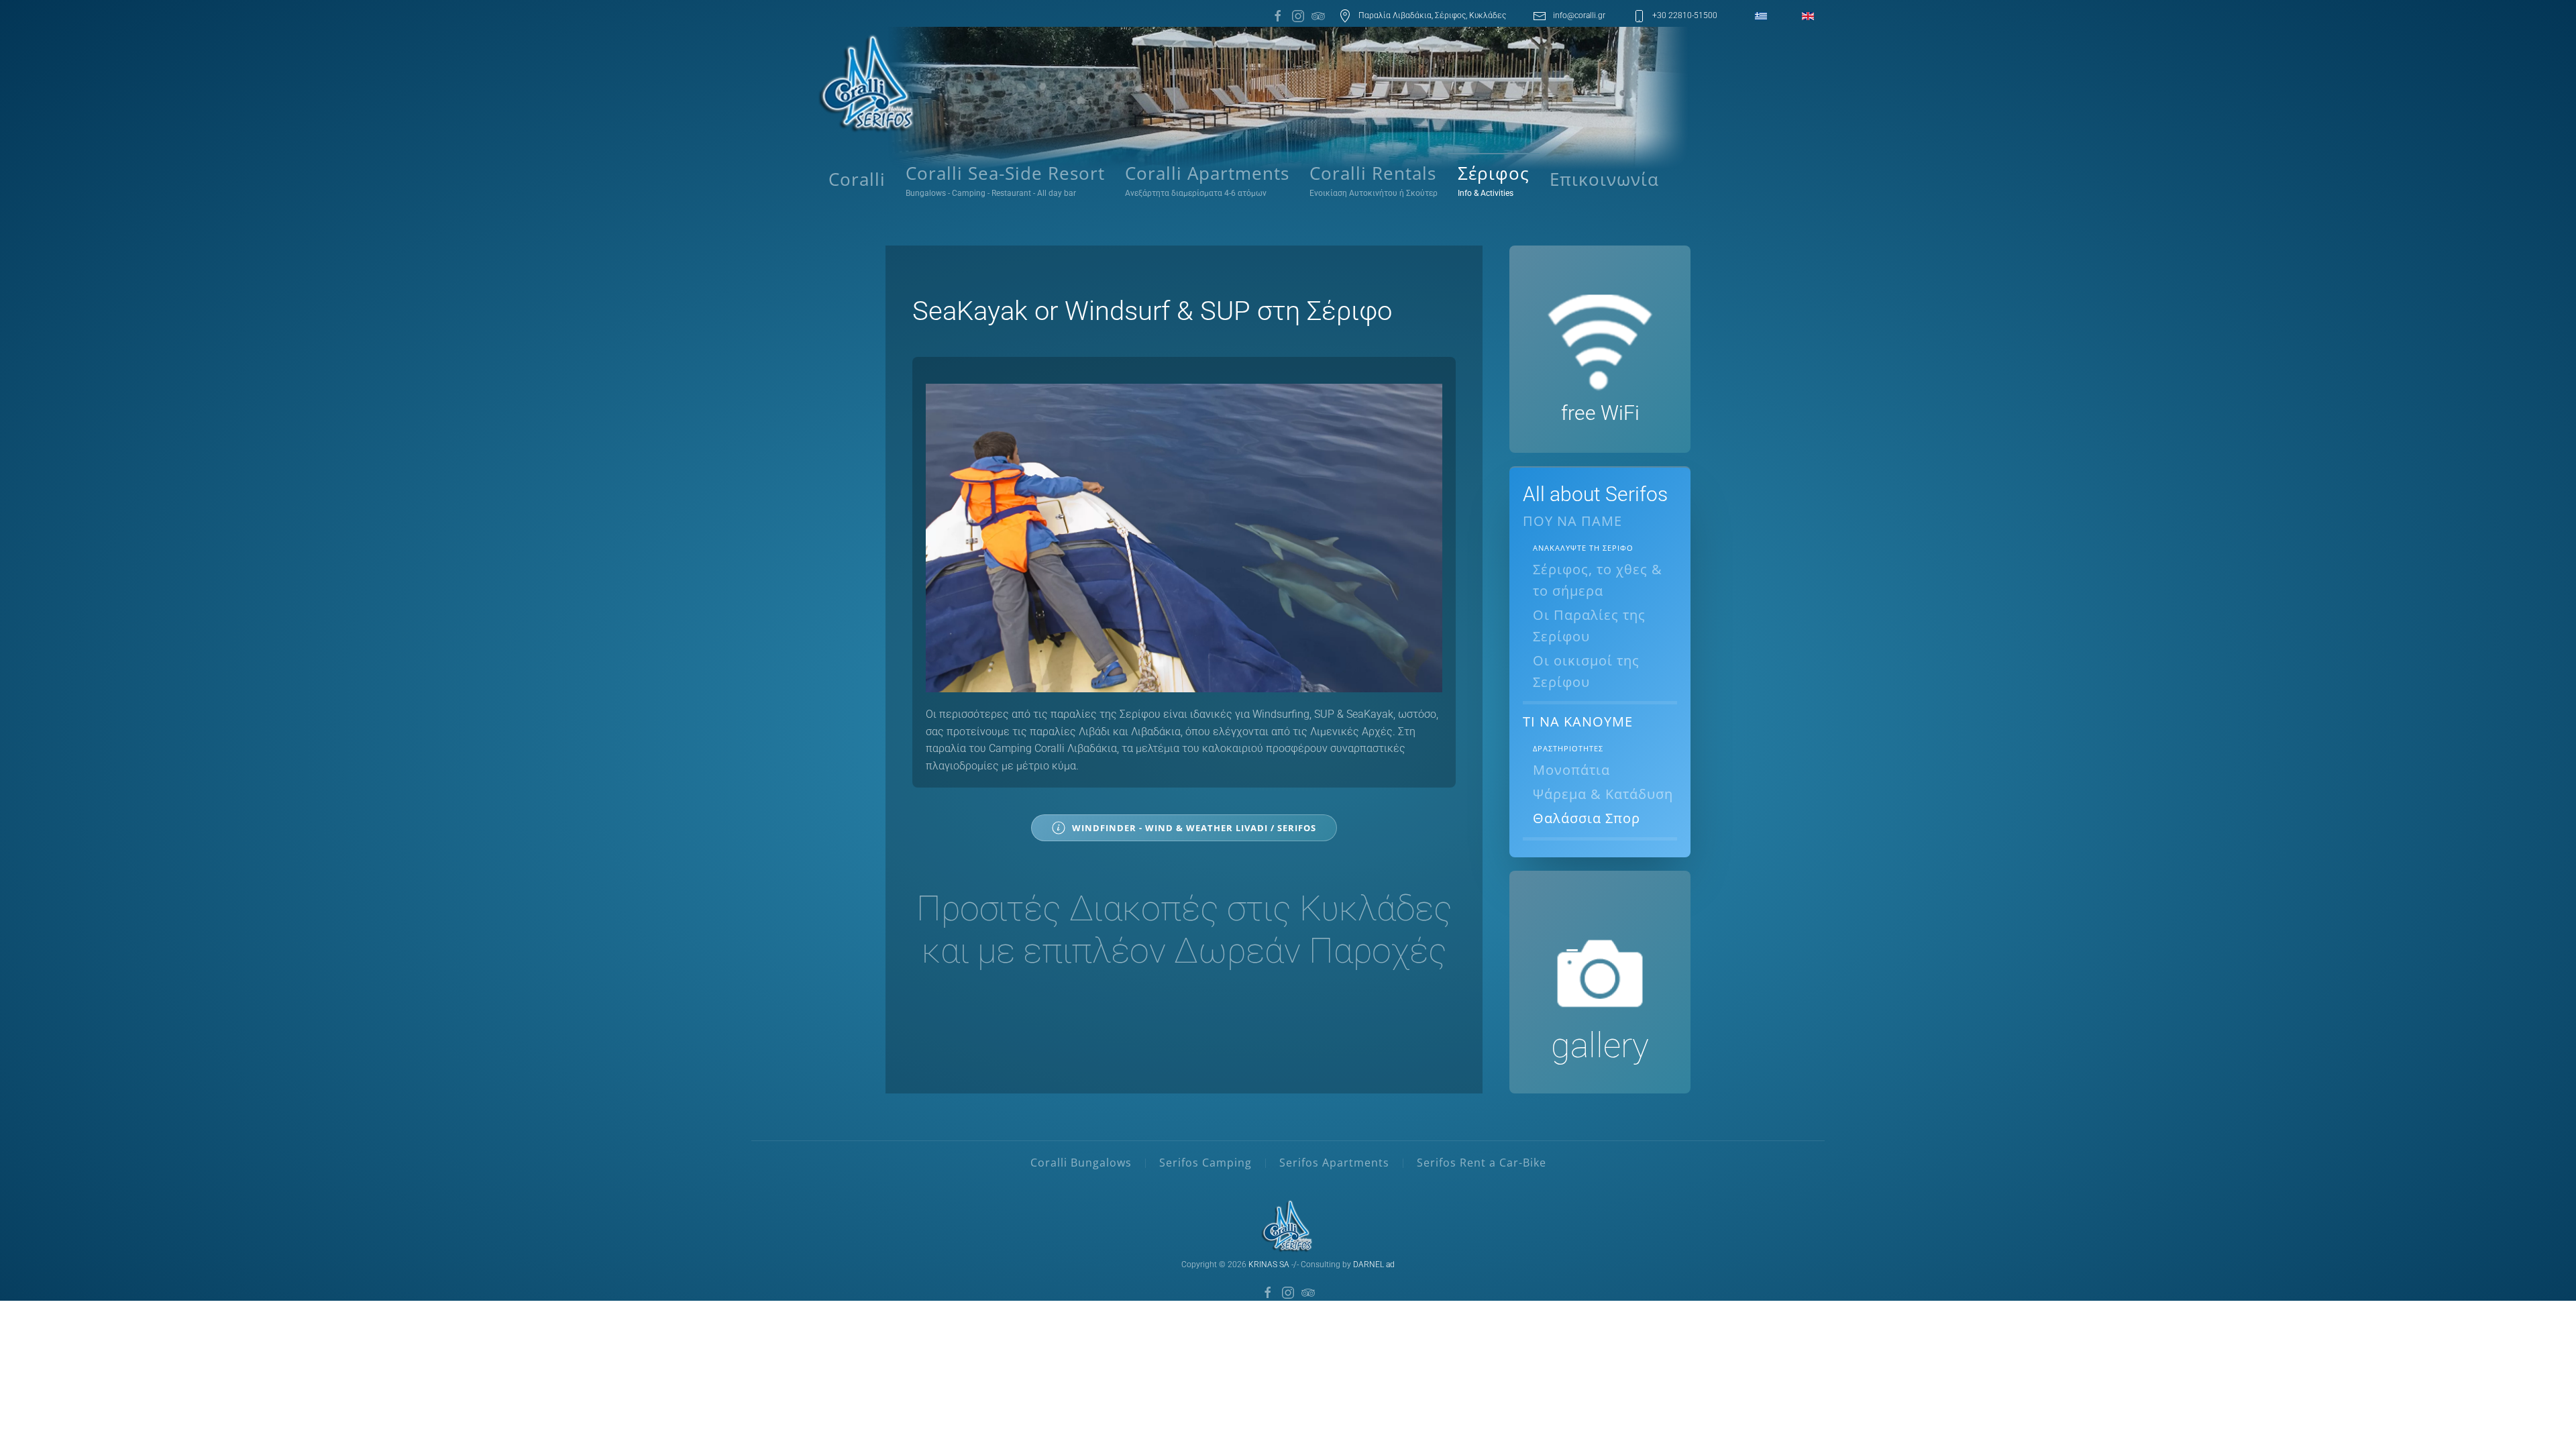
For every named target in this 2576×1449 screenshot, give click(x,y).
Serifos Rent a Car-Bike (1482, 1163)
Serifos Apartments (1334, 1163)
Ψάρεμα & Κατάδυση (1603, 794)
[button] (1494, 180)
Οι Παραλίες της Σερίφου (1589, 626)
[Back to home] (869, 83)
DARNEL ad (1374, 1265)
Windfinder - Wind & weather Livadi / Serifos (1194, 828)
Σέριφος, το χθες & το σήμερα (1598, 580)
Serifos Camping (1205, 1163)
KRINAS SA (1269, 1265)
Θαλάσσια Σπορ (1587, 818)
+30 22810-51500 (1685, 15)
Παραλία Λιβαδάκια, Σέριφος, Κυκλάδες (1432, 15)
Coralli (857, 179)
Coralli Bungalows (1081, 1163)
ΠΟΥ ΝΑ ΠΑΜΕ (1572, 521)
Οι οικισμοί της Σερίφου (1586, 671)
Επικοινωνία (1604, 179)
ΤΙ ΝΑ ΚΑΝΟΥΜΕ (1578, 721)
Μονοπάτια (1571, 770)
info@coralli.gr (1579, 15)
